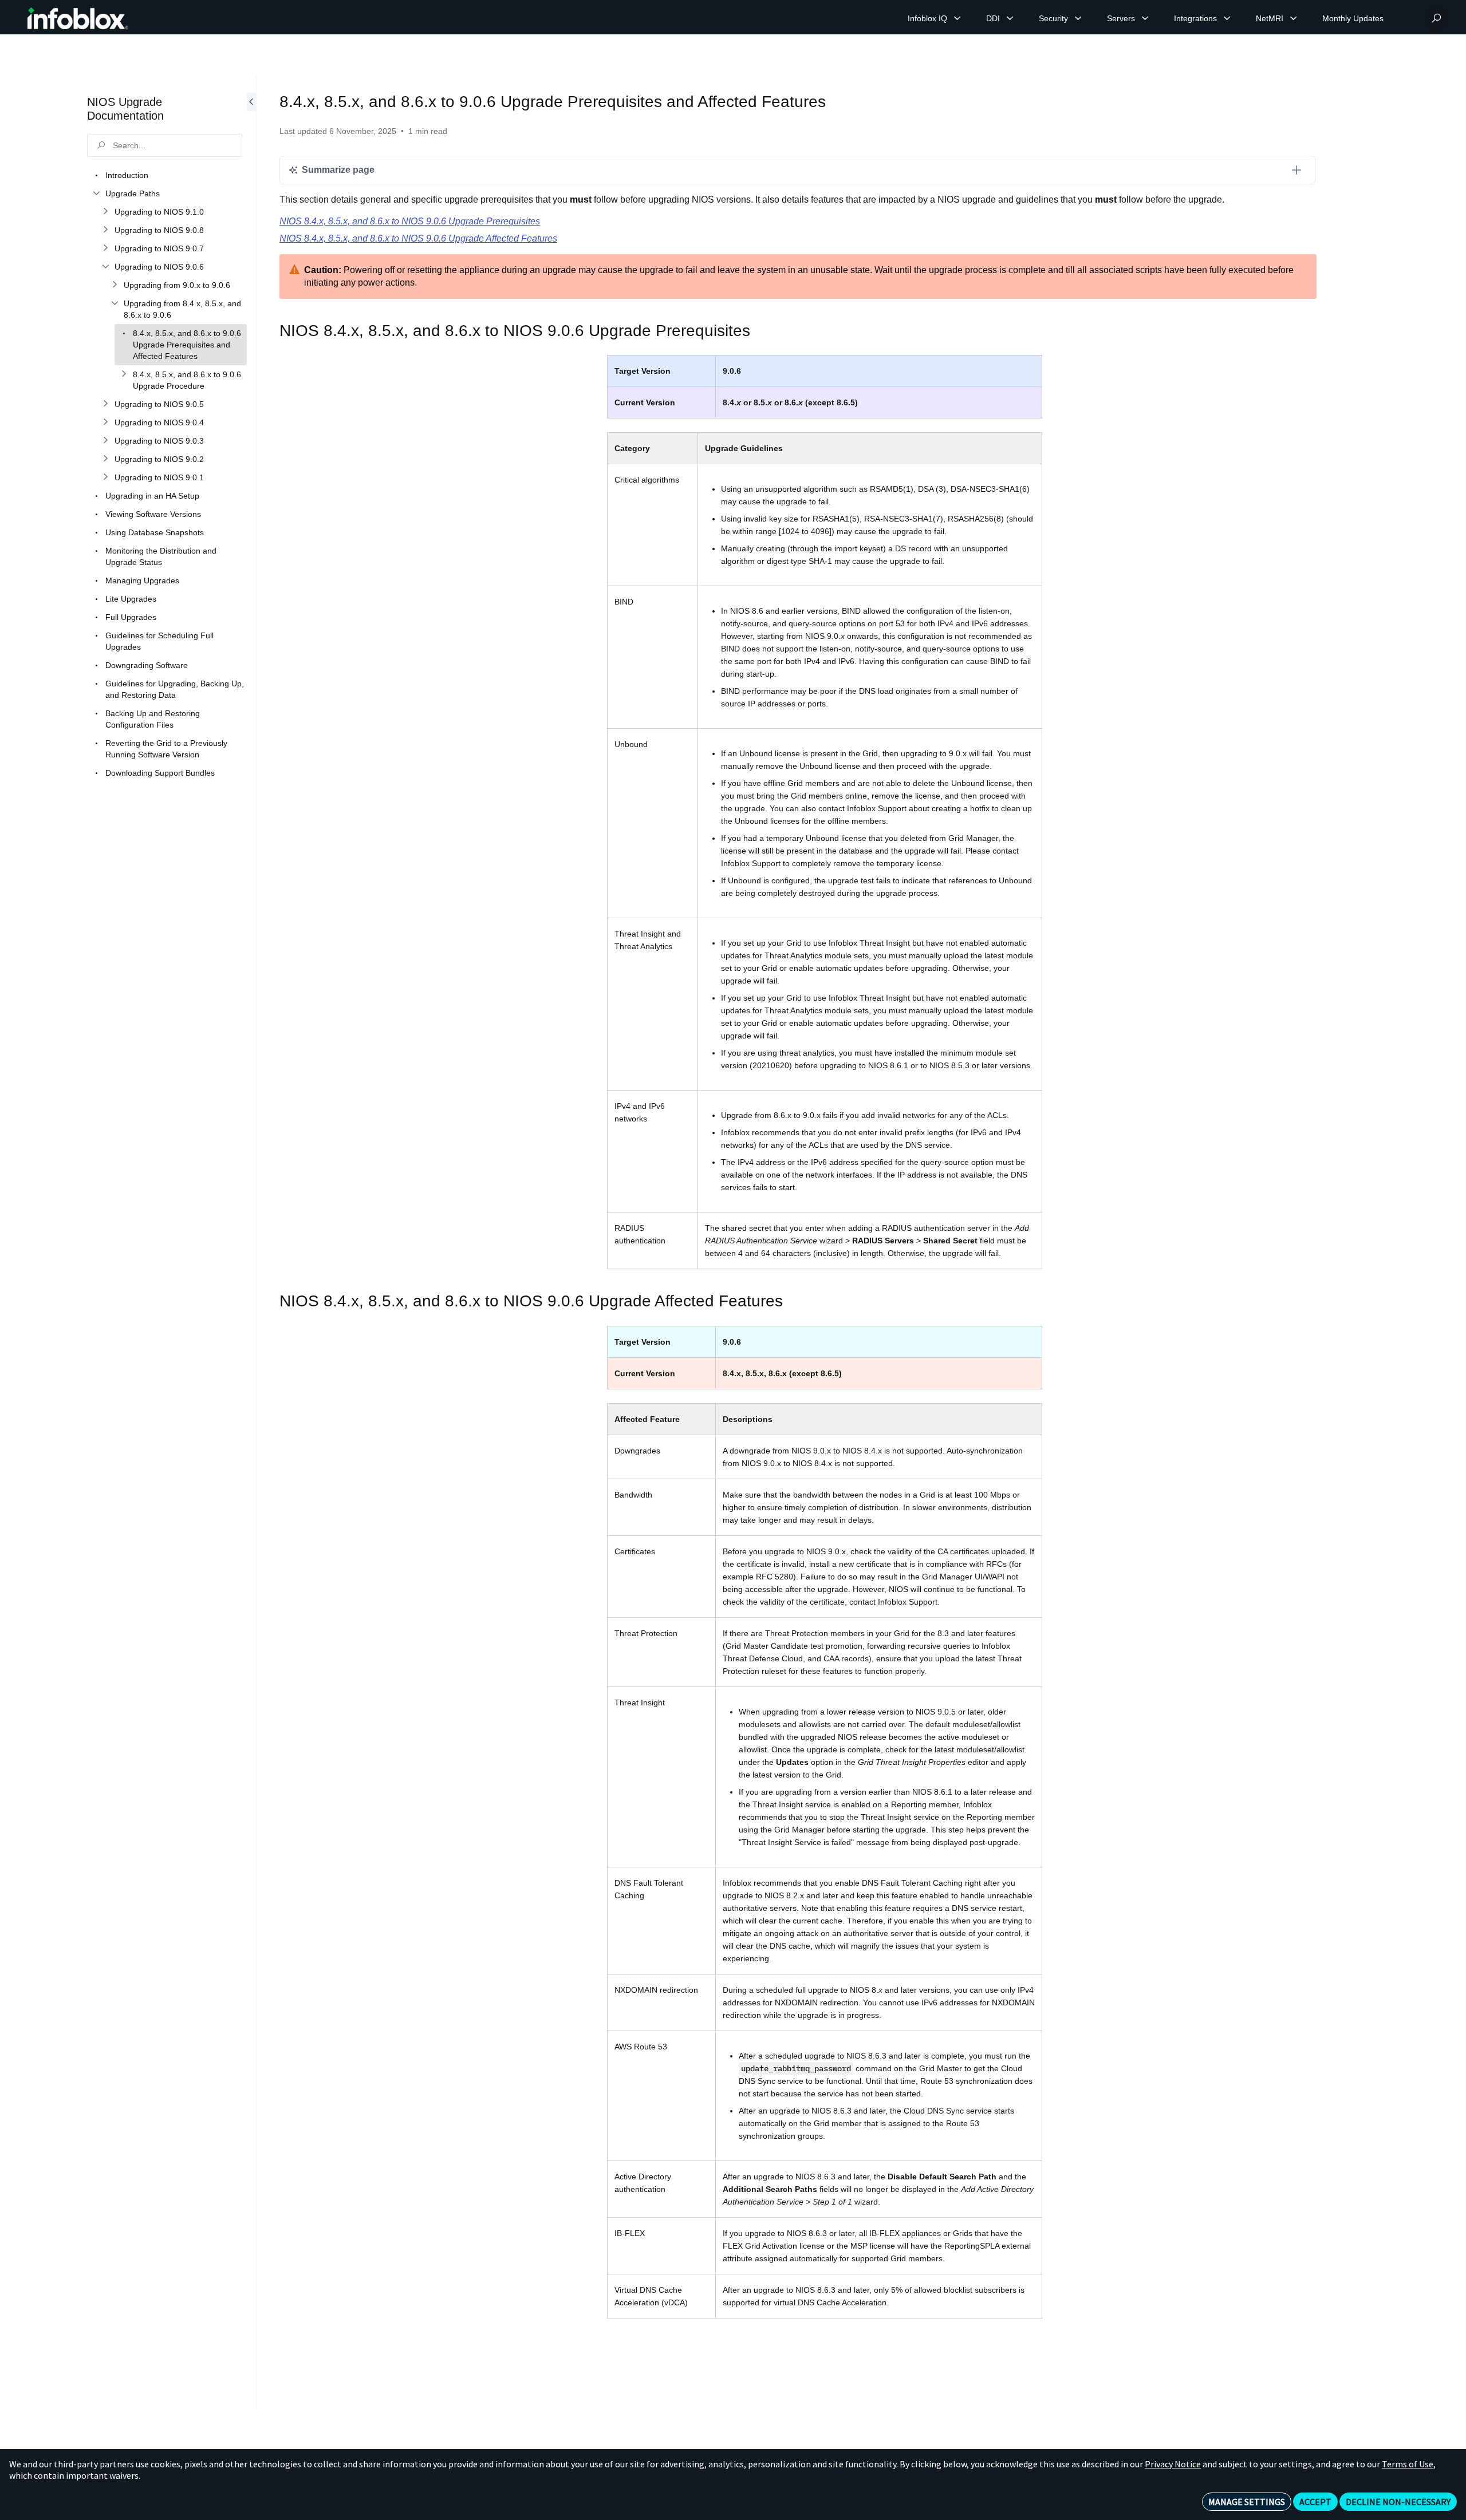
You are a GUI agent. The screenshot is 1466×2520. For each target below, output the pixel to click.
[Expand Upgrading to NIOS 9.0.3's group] (105, 441)
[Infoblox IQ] (957, 18)
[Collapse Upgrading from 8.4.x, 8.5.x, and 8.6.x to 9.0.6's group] (115, 303)
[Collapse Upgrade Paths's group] (96, 193)
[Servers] (1145, 18)
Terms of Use (1408, 2464)
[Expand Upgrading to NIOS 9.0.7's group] (105, 248)
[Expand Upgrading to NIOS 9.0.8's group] (105, 230)
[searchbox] (165, 145)
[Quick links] (78, 18)
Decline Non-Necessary (1398, 2502)
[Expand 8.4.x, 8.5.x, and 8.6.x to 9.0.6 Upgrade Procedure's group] (124, 374)
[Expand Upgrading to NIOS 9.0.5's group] (105, 404)
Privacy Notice (1173, 2464)
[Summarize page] (1296, 170)
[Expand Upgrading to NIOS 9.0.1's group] (105, 477)
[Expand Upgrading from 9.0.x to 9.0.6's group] (115, 285)
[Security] (1078, 18)
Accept (1315, 2502)
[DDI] (1010, 18)
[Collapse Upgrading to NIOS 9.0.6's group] (105, 267)
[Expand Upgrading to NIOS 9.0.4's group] (105, 422)
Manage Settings (1247, 2502)
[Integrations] (1227, 18)
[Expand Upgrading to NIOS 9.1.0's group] (105, 212)
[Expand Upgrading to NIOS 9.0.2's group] (105, 459)
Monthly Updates (1353, 18)
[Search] (1436, 18)
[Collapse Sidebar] (251, 1242)
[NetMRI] (1294, 18)
